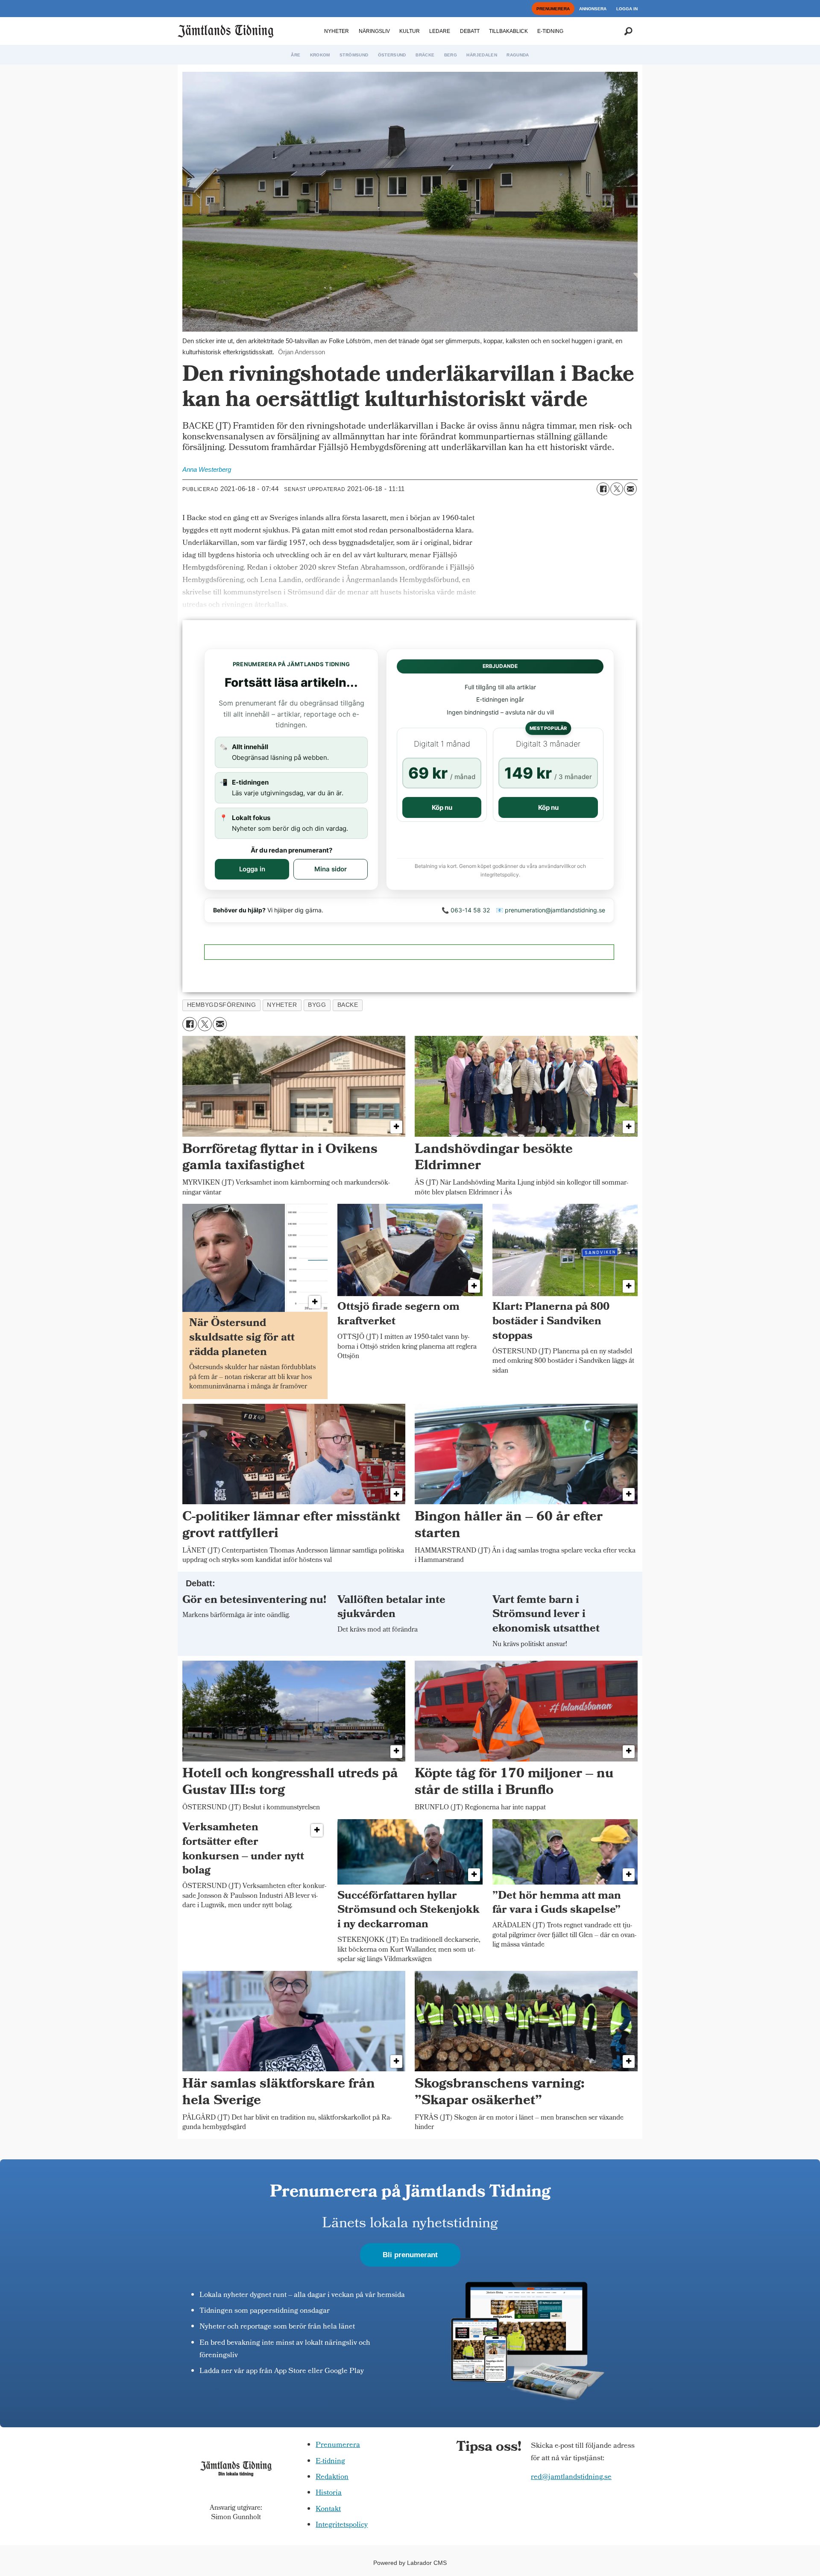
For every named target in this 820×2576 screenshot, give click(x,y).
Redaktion (332, 2477)
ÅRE (296, 55)
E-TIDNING (550, 31)
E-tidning (330, 2462)
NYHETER (337, 31)
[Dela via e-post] (630, 489)
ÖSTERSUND (392, 55)
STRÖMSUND (354, 55)
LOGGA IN (627, 9)
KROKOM (320, 55)
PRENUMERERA (553, 9)
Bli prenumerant (410, 2255)
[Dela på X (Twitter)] (617, 489)
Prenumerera (338, 2445)
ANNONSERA (593, 9)
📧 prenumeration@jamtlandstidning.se (551, 910)
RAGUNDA (518, 55)
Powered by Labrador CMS (410, 2563)
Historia (329, 2493)
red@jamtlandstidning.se (571, 2477)
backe (348, 1005)
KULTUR (410, 31)
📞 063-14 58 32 (466, 910)
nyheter (282, 1005)
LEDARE (440, 31)
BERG (451, 55)
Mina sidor (331, 869)
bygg (317, 1005)
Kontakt (328, 2510)
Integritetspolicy (342, 2525)
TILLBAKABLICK (508, 31)
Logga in (252, 869)
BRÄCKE (425, 55)
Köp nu (442, 807)
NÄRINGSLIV (374, 31)
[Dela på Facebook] (603, 489)
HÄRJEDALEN (482, 55)
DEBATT (470, 31)
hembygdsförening (222, 1005)
